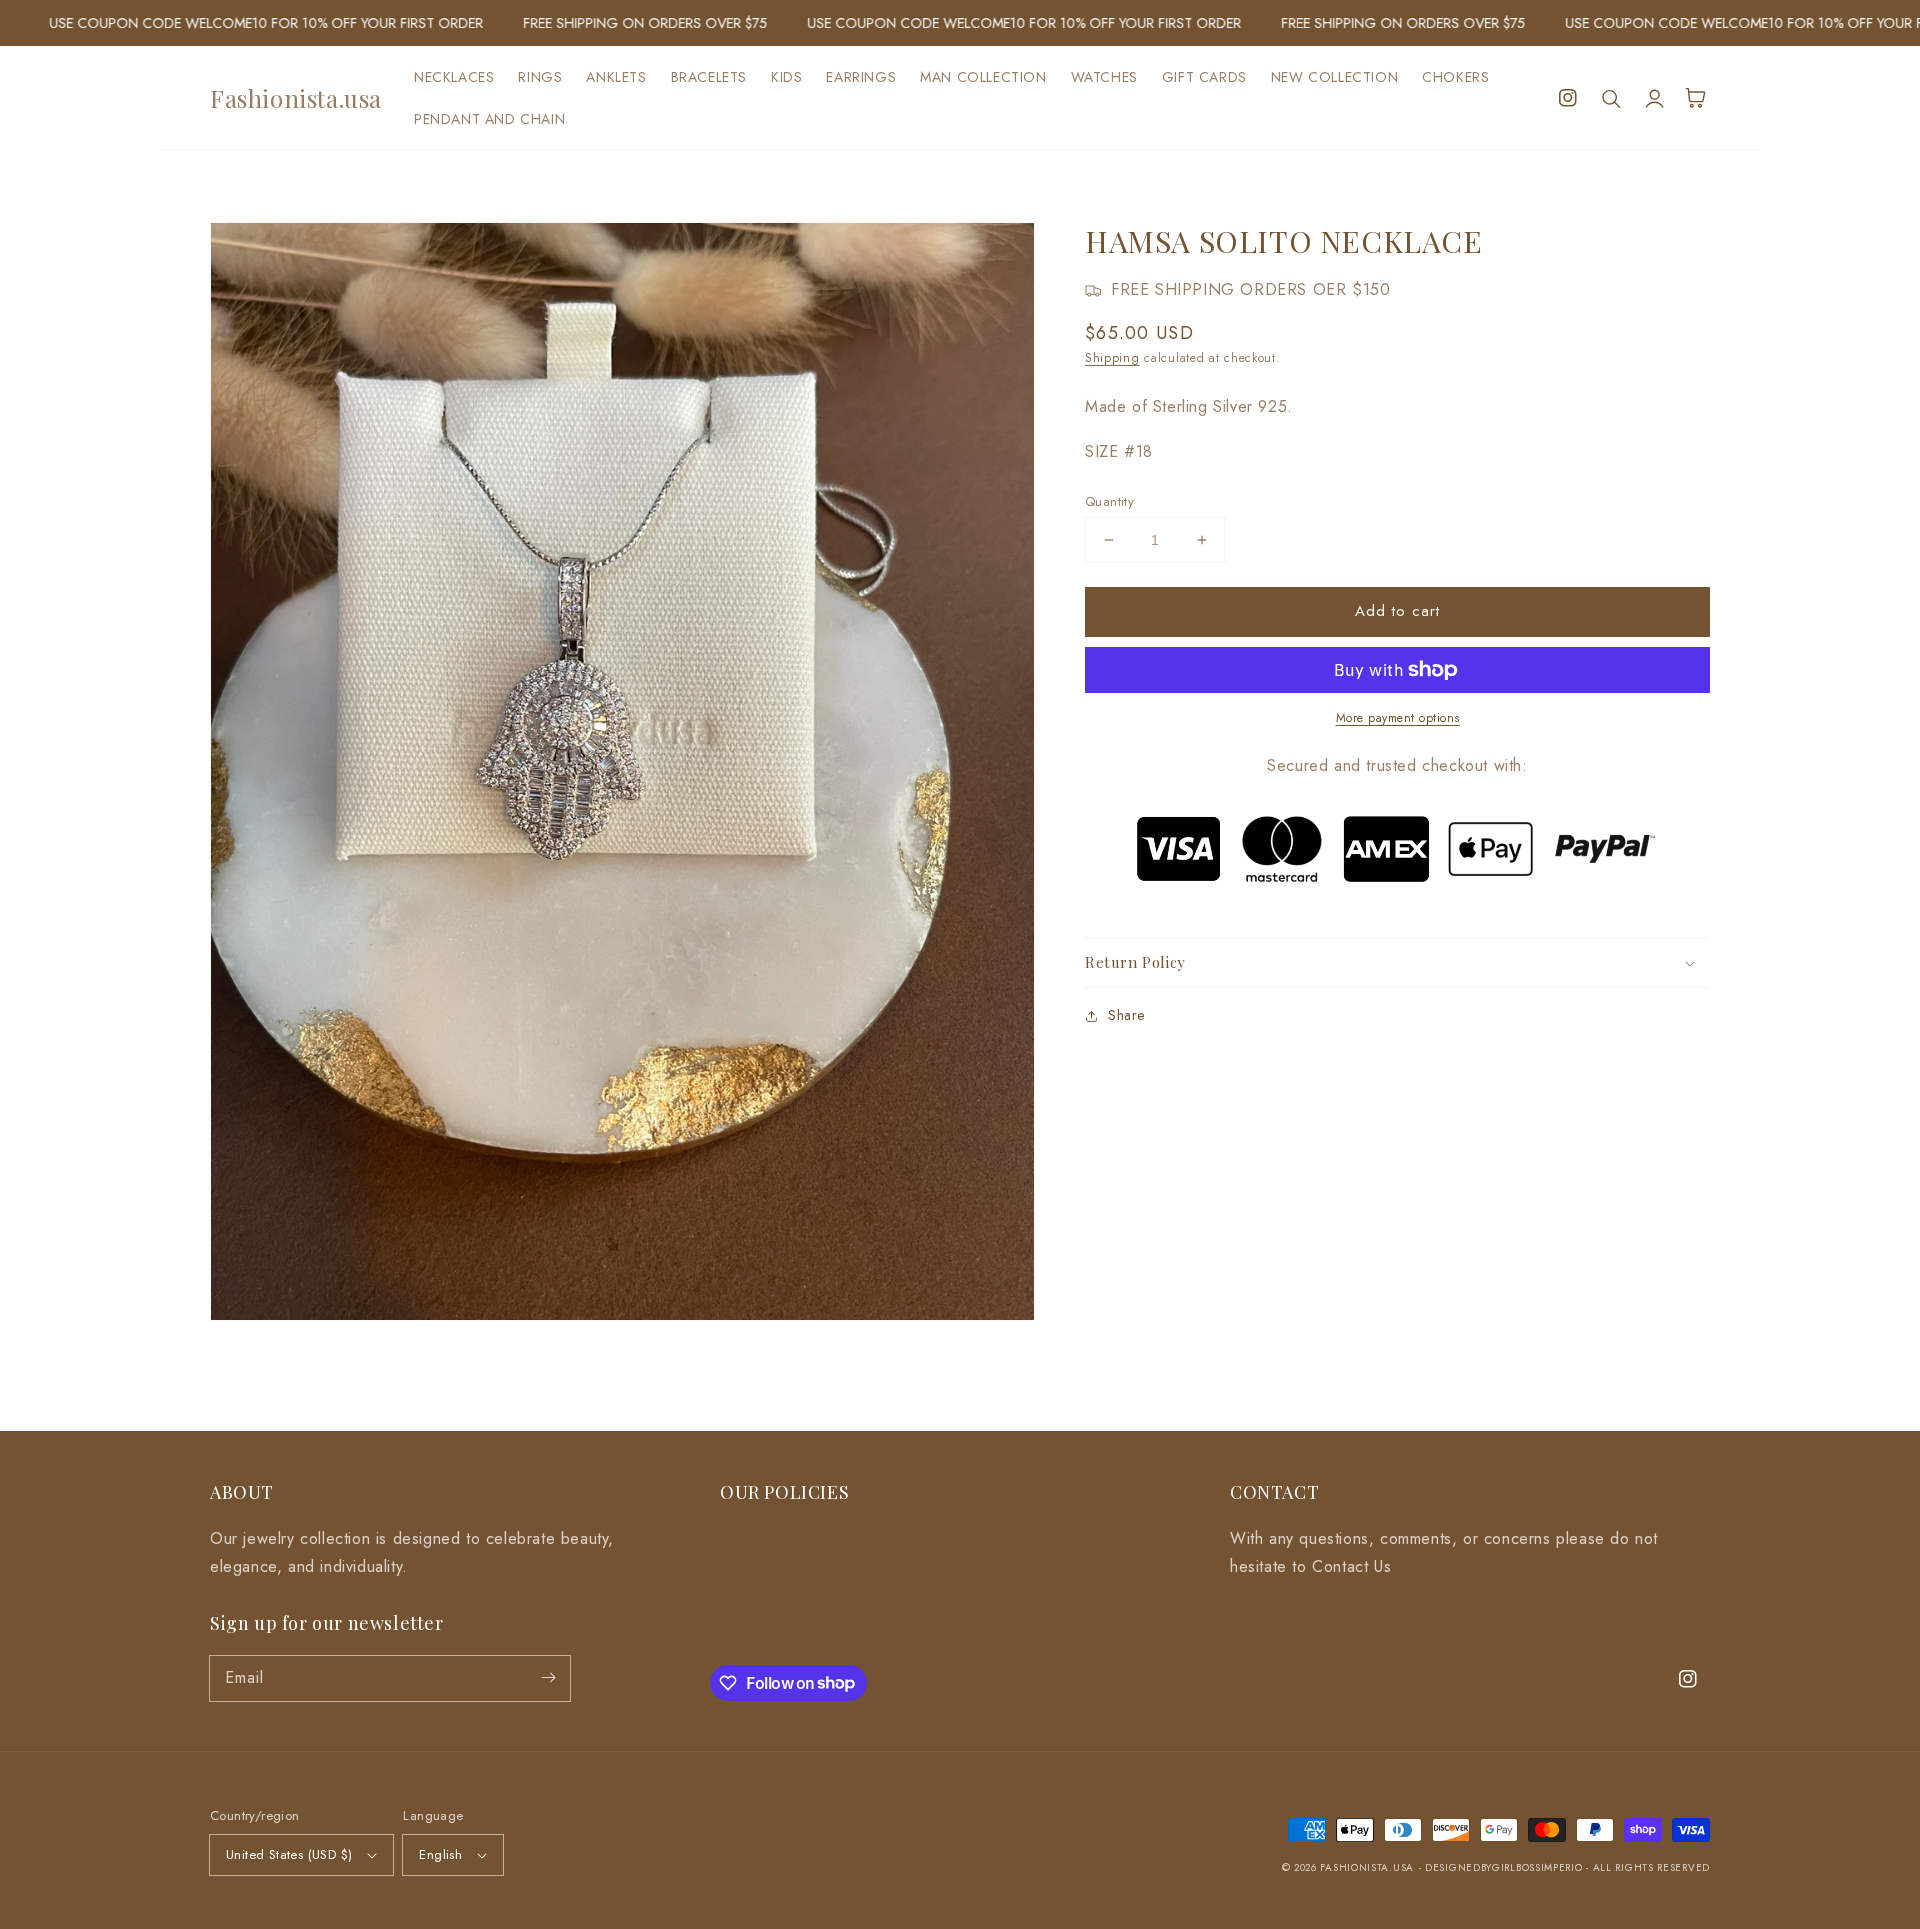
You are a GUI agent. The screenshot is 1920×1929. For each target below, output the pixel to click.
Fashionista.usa (1367, 1867)
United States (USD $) (289, 1854)
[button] (1612, 98)
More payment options (1398, 718)
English (440, 1854)
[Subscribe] (548, 1678)
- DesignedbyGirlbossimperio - (1506, 1867)
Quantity (1109, 501)
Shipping (1112, 358)
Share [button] (1126, 1015)
